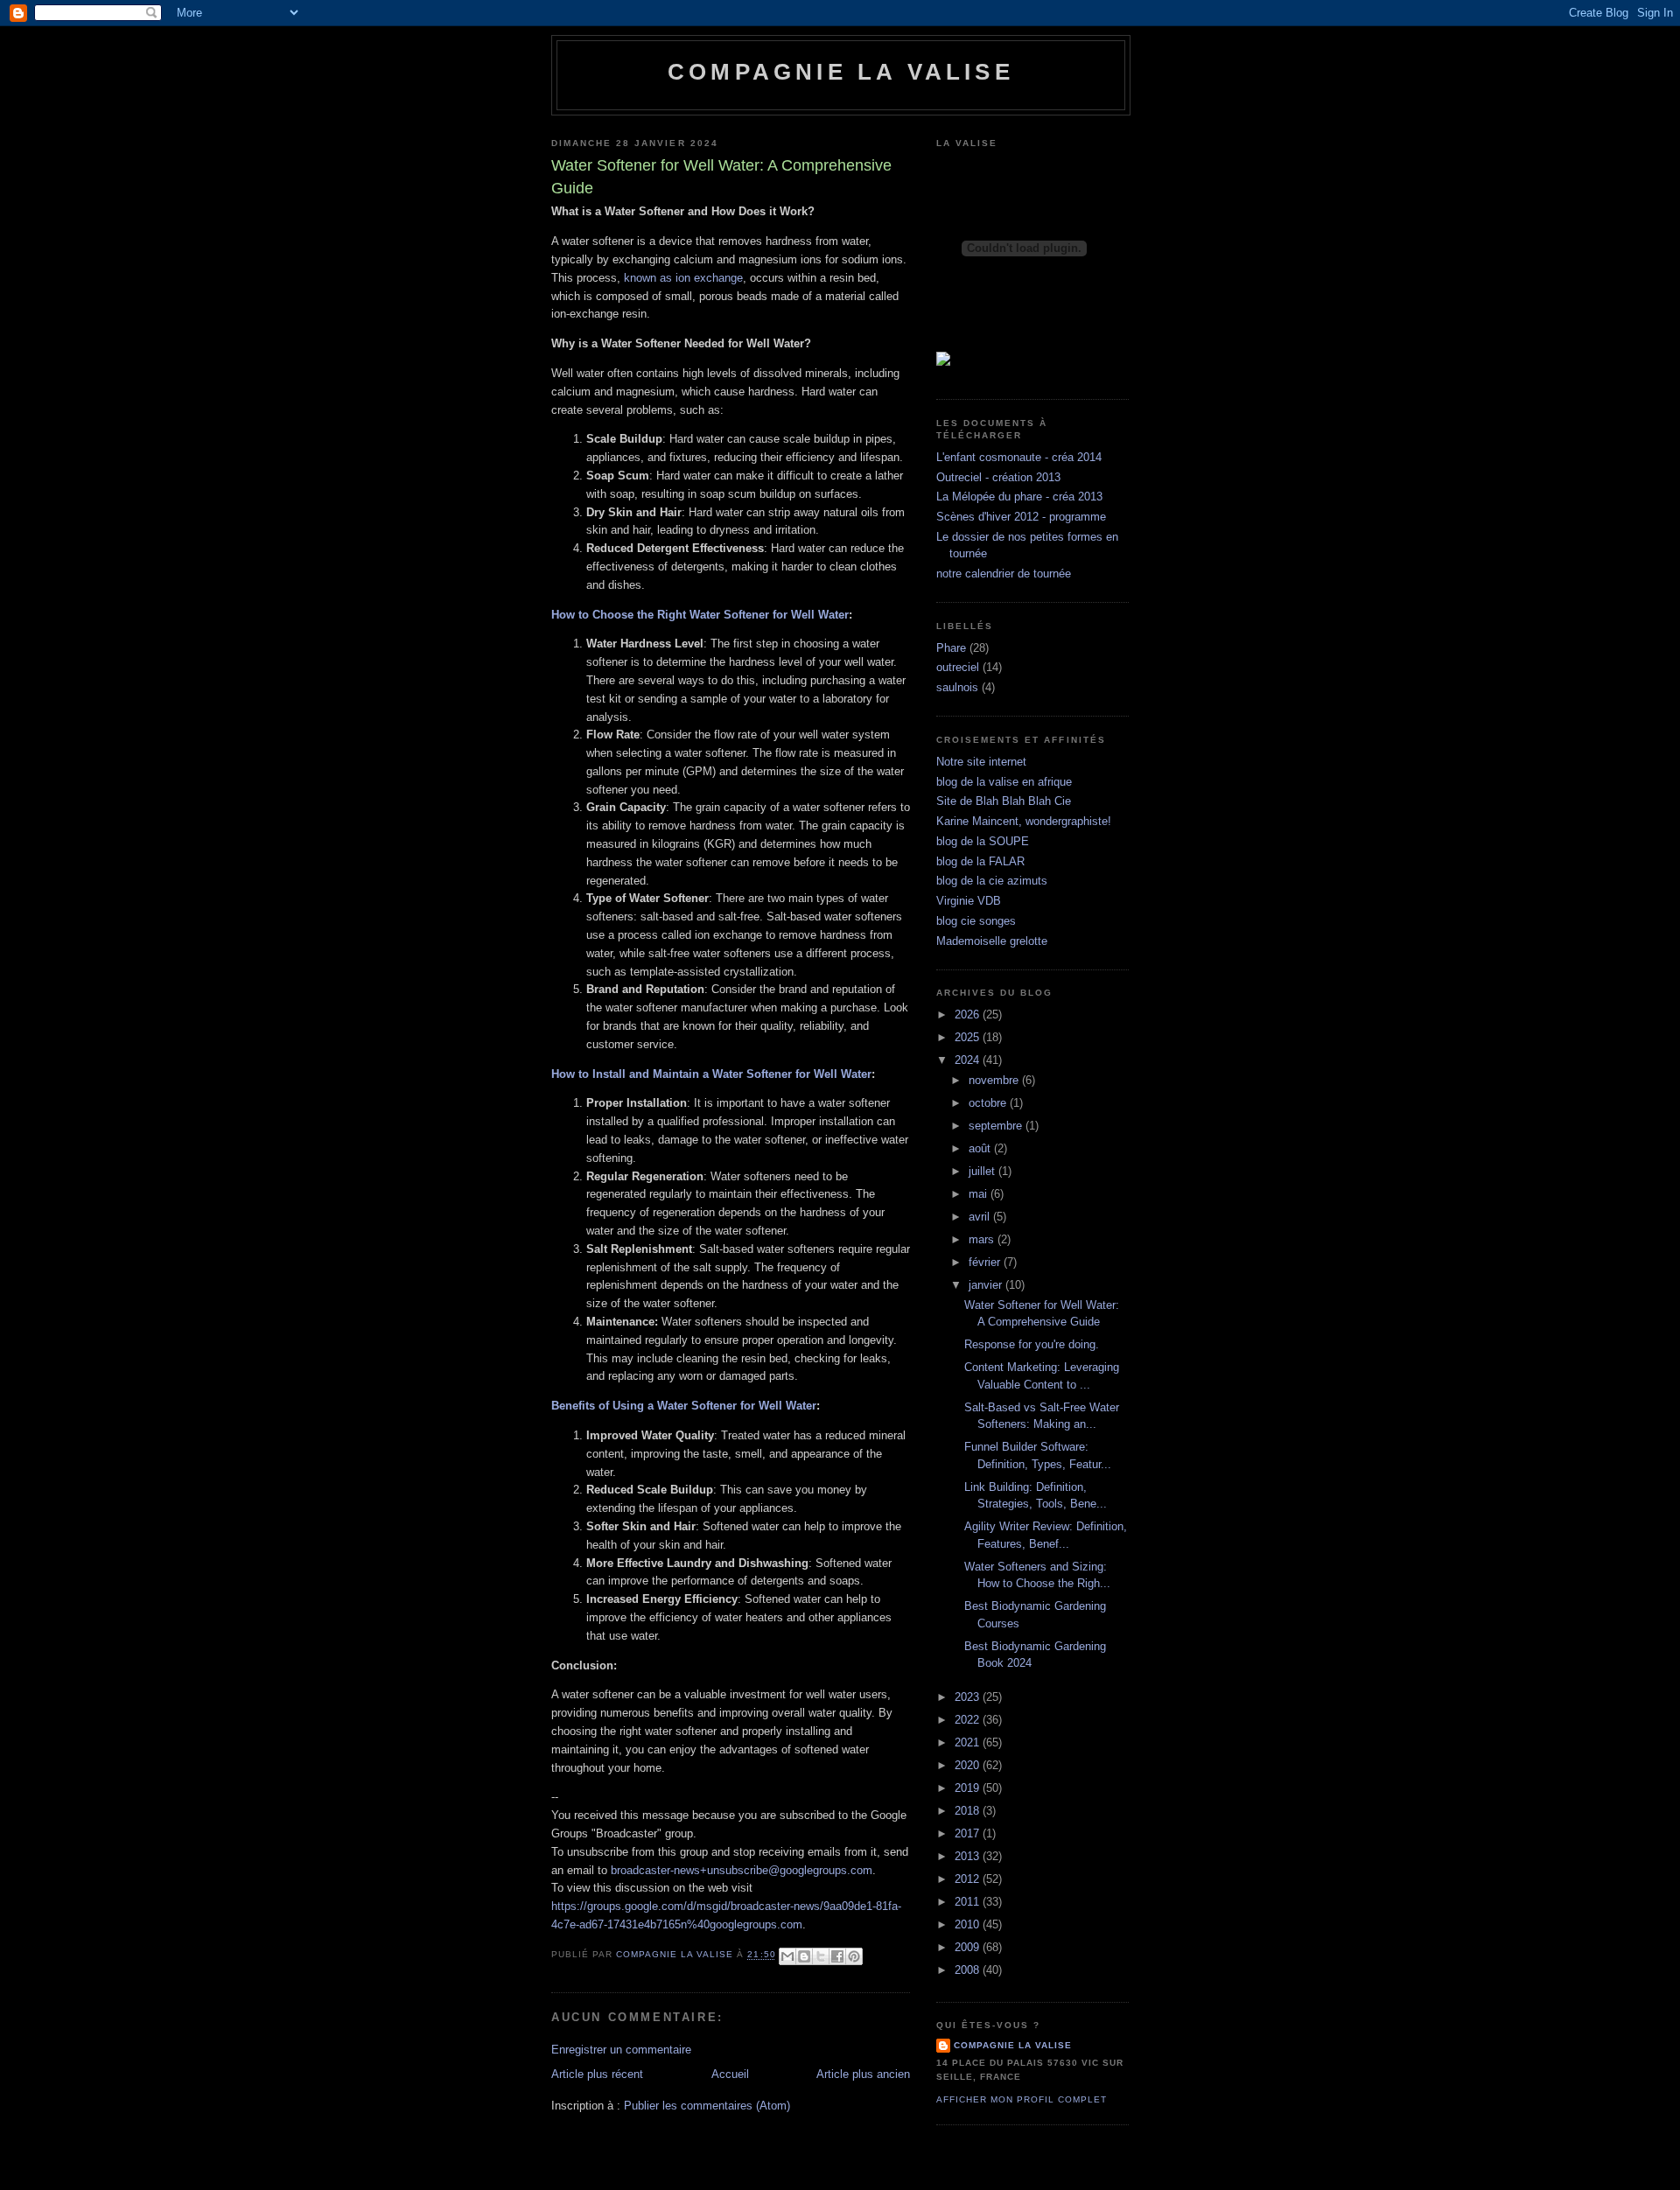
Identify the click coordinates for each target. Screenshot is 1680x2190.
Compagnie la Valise (841, 72)
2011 (969, 1902)
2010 (969, 1924)
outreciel (958, 667)
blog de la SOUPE (983, 841)
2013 (969, 1856)
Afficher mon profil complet (1022, 2099)
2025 (969, 1037)
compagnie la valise (1013, 2045)
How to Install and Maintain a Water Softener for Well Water (711, 1074)
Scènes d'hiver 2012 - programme (1021, 517)
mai (980, 1194)
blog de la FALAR (980, 861)
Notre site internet (981, 762)
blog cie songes (976, 921)
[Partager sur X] (821, 1956)
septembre (997, 1126)
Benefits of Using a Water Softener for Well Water (684, 1406)
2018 (969, 1811)
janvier (987, 1285)
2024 (969, 1060)
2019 (969, 1788)
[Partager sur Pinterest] (854, 1956)
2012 (969, 1879)
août (981, 1148)
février (986, 1262)
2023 (969, 1697)
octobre (989, 1103)
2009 (969, 1947)
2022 (969, 1720)
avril (981, 1217)
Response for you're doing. (1032, 1344)
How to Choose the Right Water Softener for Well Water (700, 615)
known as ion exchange (683, 278)
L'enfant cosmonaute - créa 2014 (1019, 457)
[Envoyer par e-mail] (787, 1956)
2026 (969, 1015)
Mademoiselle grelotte (992, 941)
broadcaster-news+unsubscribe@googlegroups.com (742, 1870)
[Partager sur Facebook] (837, 1956)
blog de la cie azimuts (992, 881)
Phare (951, 648)
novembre (995, 1080)
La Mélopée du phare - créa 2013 (1019, 497)
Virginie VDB (969, 901)
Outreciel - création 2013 (998, 477)
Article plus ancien (863, 2074)
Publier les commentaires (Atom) (707, 2106)
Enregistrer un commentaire (621, 2050)
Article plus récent (597, 2074)
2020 (969, 1765)
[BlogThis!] (804, 1956)
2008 (969, 1970)
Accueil (730, 2074)
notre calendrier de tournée (1004, 574)
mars (983, 1239)
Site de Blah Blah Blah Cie (1004, 801)
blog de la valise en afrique (1004, 782)
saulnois (957, 687)
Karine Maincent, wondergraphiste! (1024, 821)
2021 (969, 1742)
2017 (969, 1833)
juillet (983, 1171)
